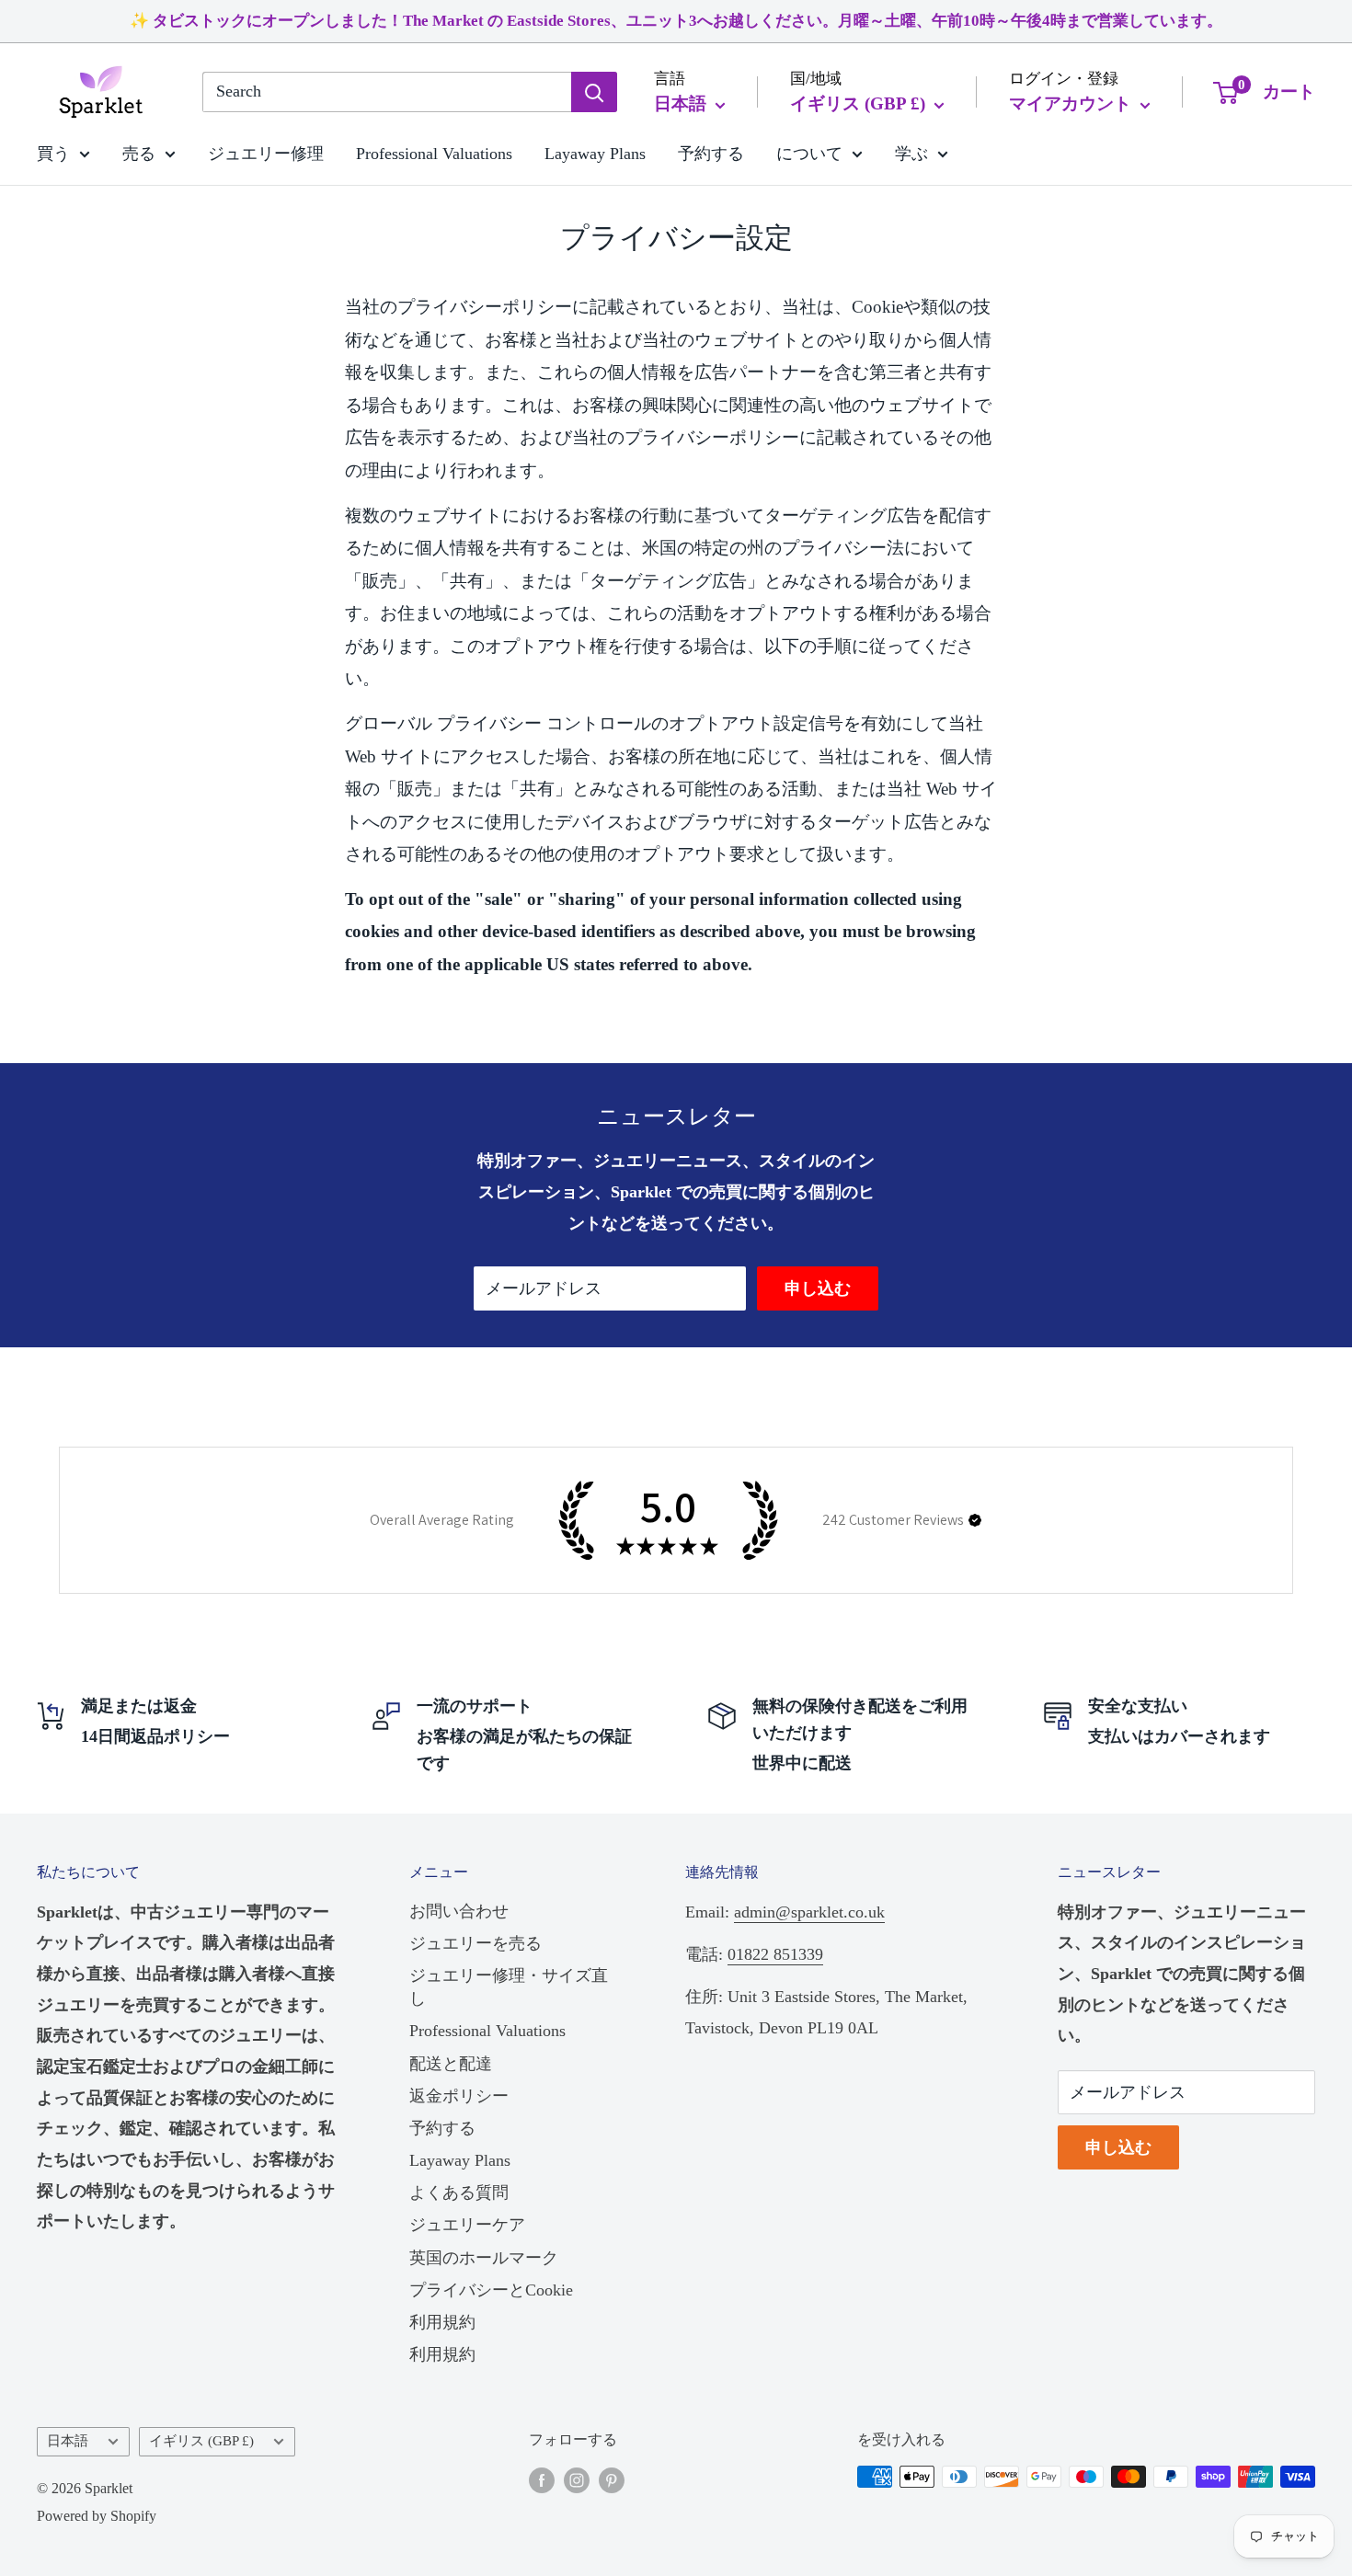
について (809, 153)
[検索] (594, 92)
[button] (975, 1520)
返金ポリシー (459, 2096)
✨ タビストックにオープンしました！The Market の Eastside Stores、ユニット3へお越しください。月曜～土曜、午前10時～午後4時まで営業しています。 (676, 21)
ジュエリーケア (467, 2225)
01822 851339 (775, 1954)
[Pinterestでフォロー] (612, 2479)
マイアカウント (1072, 103)
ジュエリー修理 (266, 153)
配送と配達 (451, 2064)
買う (53, 153)
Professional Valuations (434, 153)
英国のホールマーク (484, 2258)
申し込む (818, 1288)
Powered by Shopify (97, 2516)
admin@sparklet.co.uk (809, 1912)
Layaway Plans (595, 153)
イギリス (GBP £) (201, 2440)
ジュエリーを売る (475, 1943)
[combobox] (387, 92)
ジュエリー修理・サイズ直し (509, 1987)
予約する (711, 153)
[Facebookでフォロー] (542, 2479)
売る (139, 153)
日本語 (68, 2440)
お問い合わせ (459, 1911)
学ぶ (911, 153)
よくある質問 (459, 2192)
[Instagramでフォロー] (577, 2479)
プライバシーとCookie (491, 2290)
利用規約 (442, 2322)
